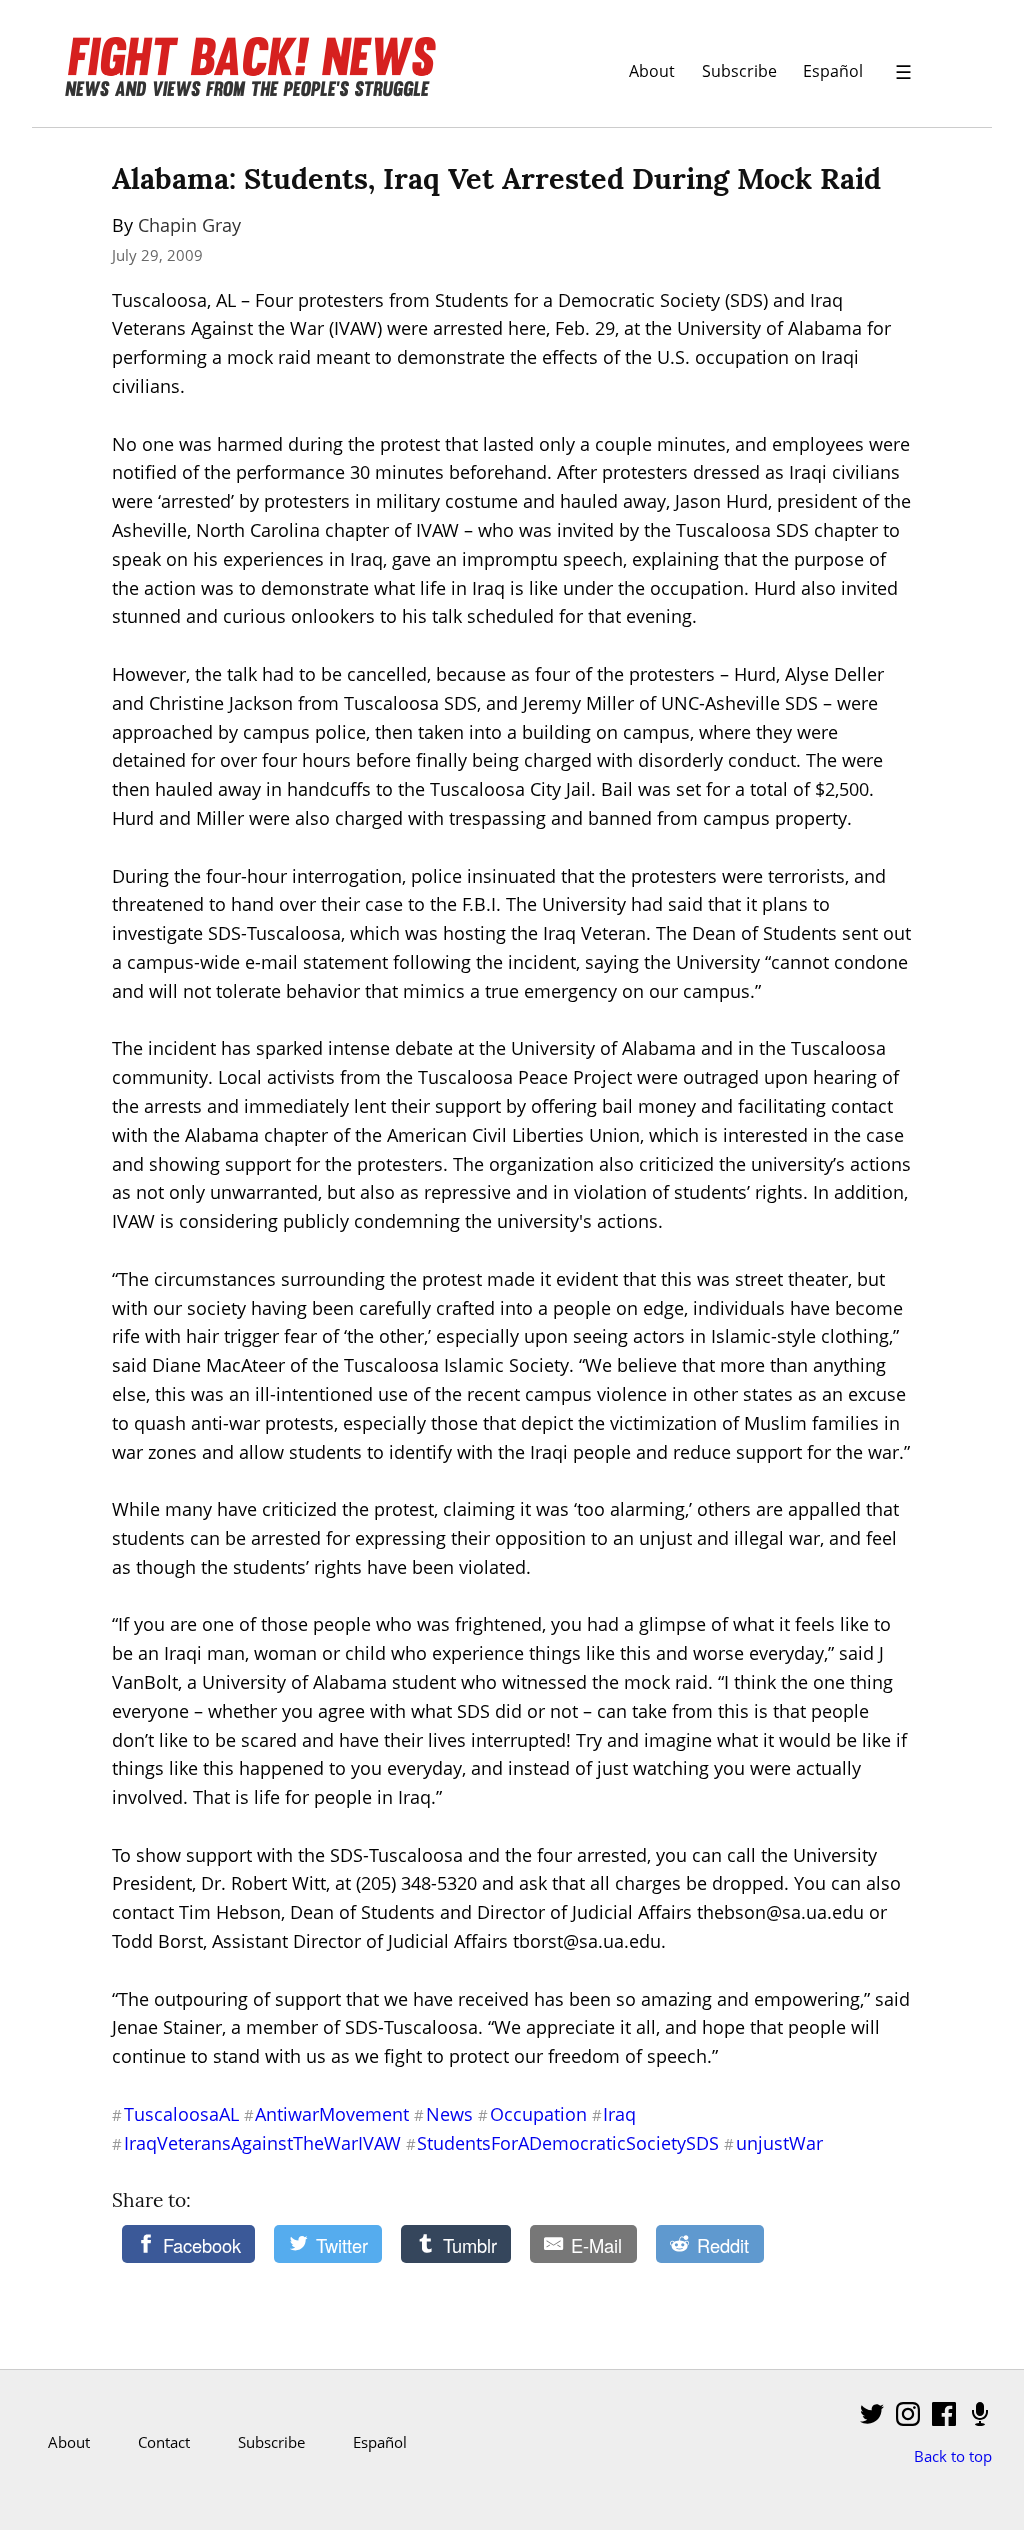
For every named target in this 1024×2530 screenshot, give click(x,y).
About (652, 70)
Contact (164, 2442)
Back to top (953, 2456)
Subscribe (739, 70)
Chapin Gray (189, 225)
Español (833, 70)
